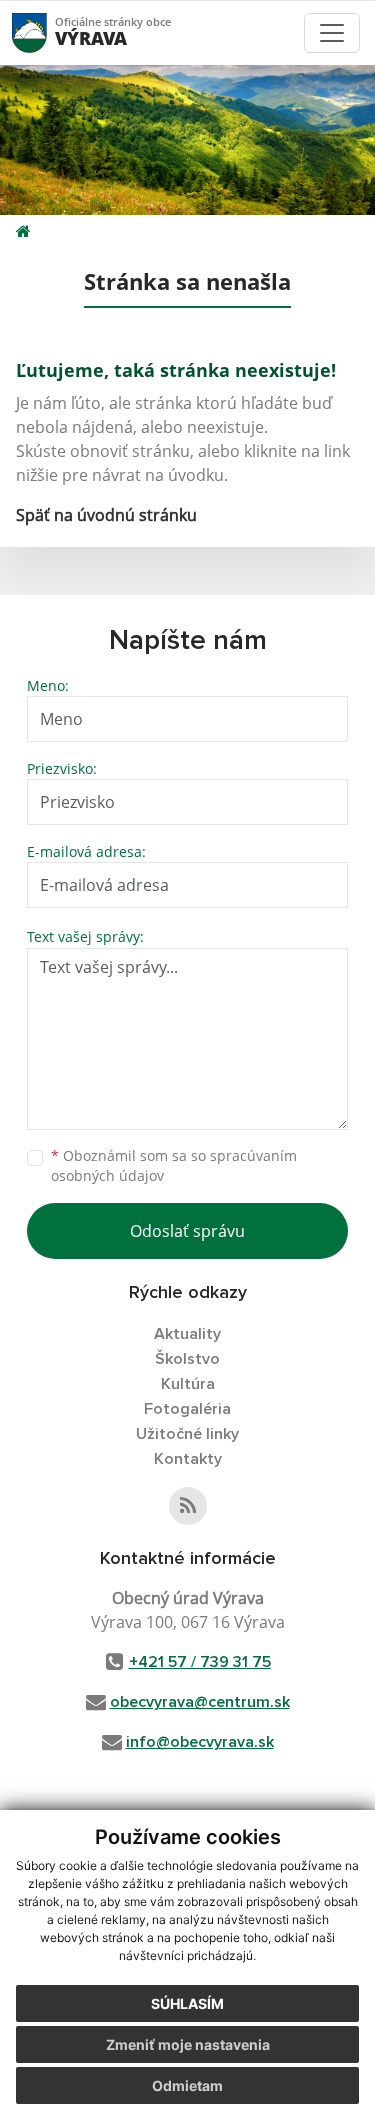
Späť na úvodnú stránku (106, 515)
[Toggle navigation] (332, 33)
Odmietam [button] (187, 2085)
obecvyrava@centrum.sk (200, 1702)
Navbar (48, 32)
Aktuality (187, 1334)
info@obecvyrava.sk (200, 1742)
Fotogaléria (187, 1409)
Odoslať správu (187, 1231)
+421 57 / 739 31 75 (200, 1662)
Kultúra (188, 1384)
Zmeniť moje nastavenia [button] (188, 2044)
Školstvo (187, 1359)
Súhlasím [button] (187, 2003)
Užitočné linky (187, 1434)
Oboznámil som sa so (174, 1166)
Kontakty (188, 1459)
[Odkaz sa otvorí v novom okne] (188, 1506)
